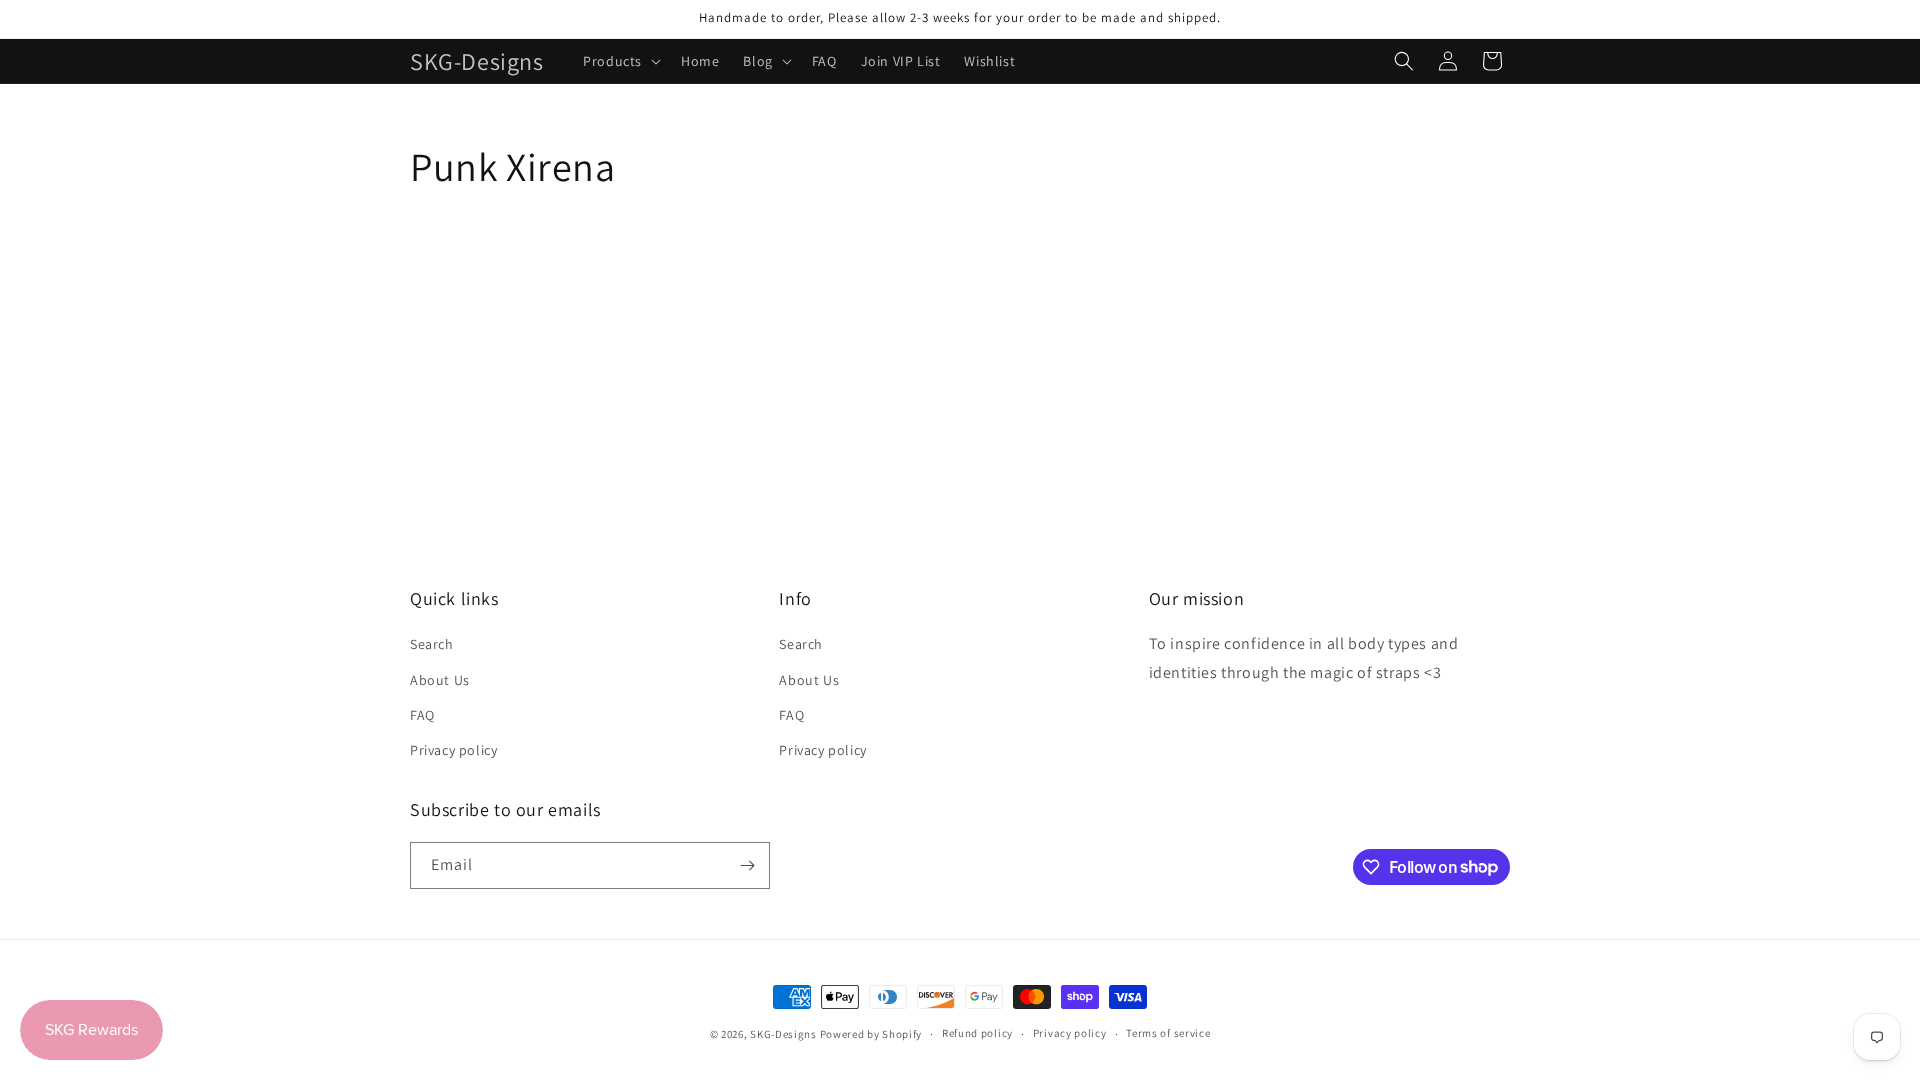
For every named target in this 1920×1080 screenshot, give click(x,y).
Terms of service (1168, 1033)
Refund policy (977, 1033)
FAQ (422, 715)
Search (432, 644)
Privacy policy (453, 750)
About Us (440, 680)
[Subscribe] (747, 865)
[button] (620, 61)
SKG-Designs (783, 1034)
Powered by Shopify (871, 1034)
